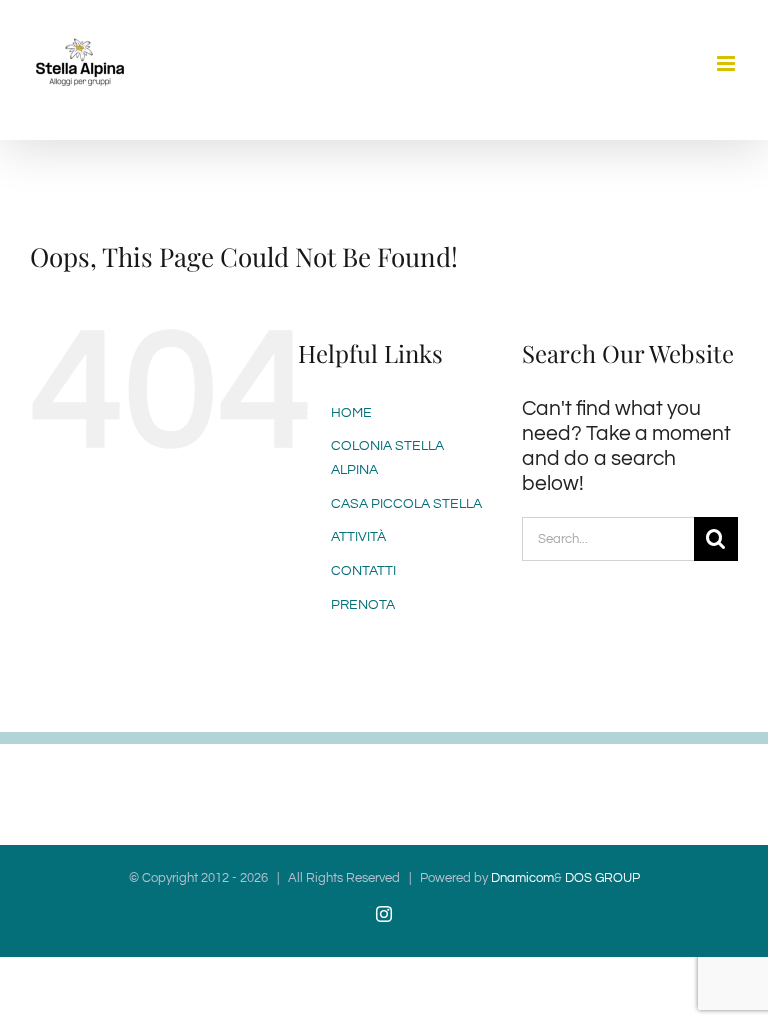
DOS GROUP (601, 878)
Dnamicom (522, 878)
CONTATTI (363, 571)
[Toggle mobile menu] (727, 63)
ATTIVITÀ (358, 537)
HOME (351, 413)
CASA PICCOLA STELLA (406, 504)
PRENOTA (363, 605)
